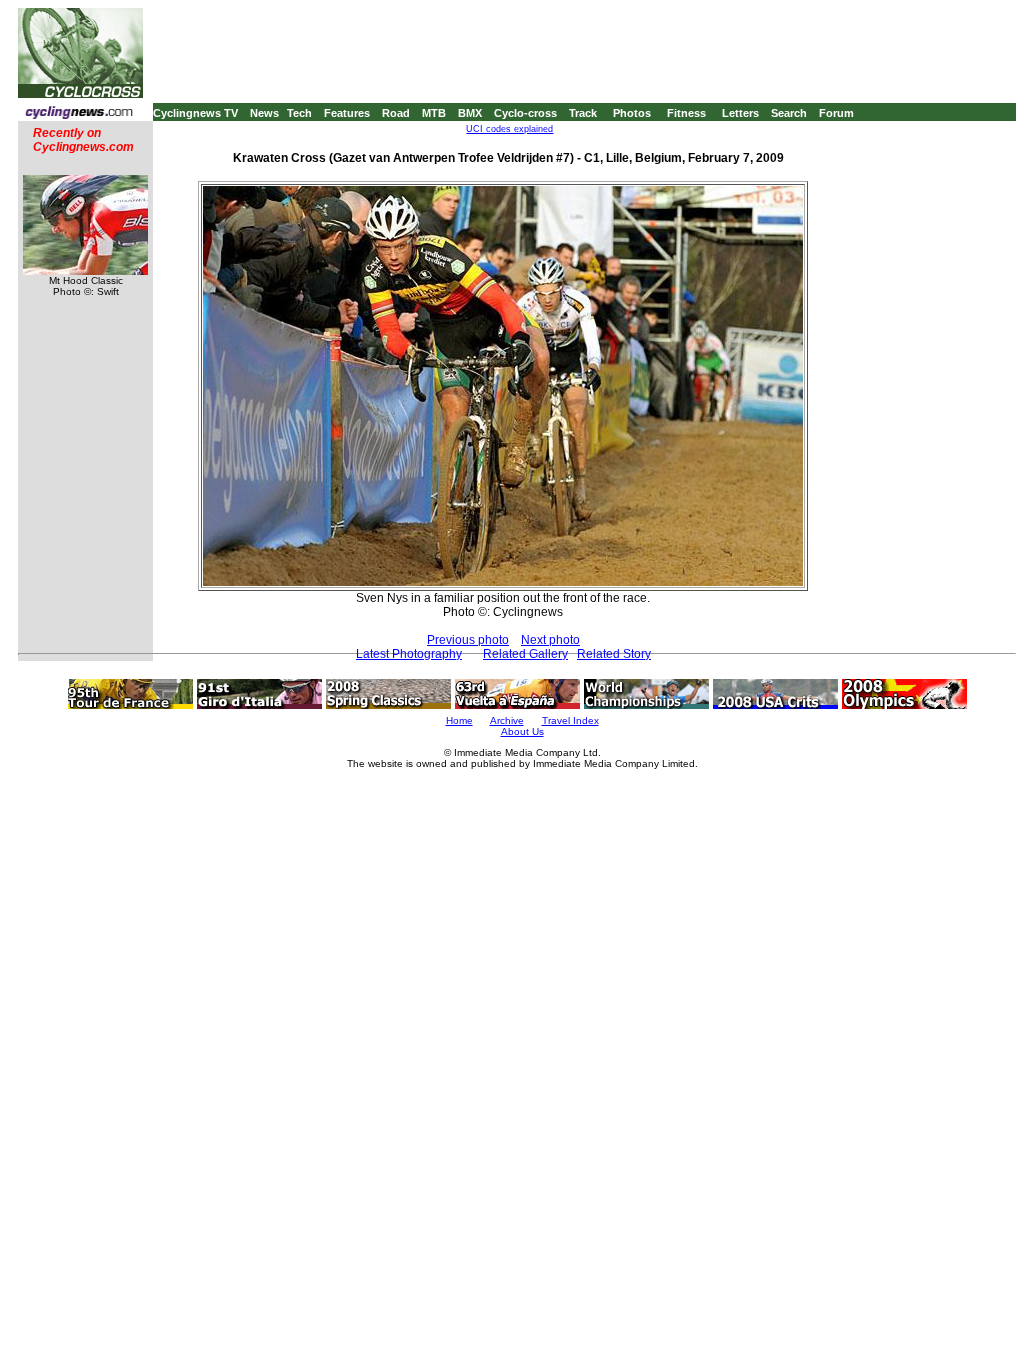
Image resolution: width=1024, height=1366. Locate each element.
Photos (632, 113)
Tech (299, 113)
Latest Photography (409, 654)
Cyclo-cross (525, 113)
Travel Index (570, 720)
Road (396, 113)
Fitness (686, 113)
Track (583, 113)
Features (347, 113)
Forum (836, 113)
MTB (434, 113)
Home (459, 720)
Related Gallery (525, 654)
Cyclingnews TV (195, 113)
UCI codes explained (509, 129)
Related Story (614, 654)
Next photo (550, 640)
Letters (740, 113)
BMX (470, 113)
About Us (522, 731)
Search (789, 113)
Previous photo (468, 640)
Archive (507, 720)
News (264, 113)
